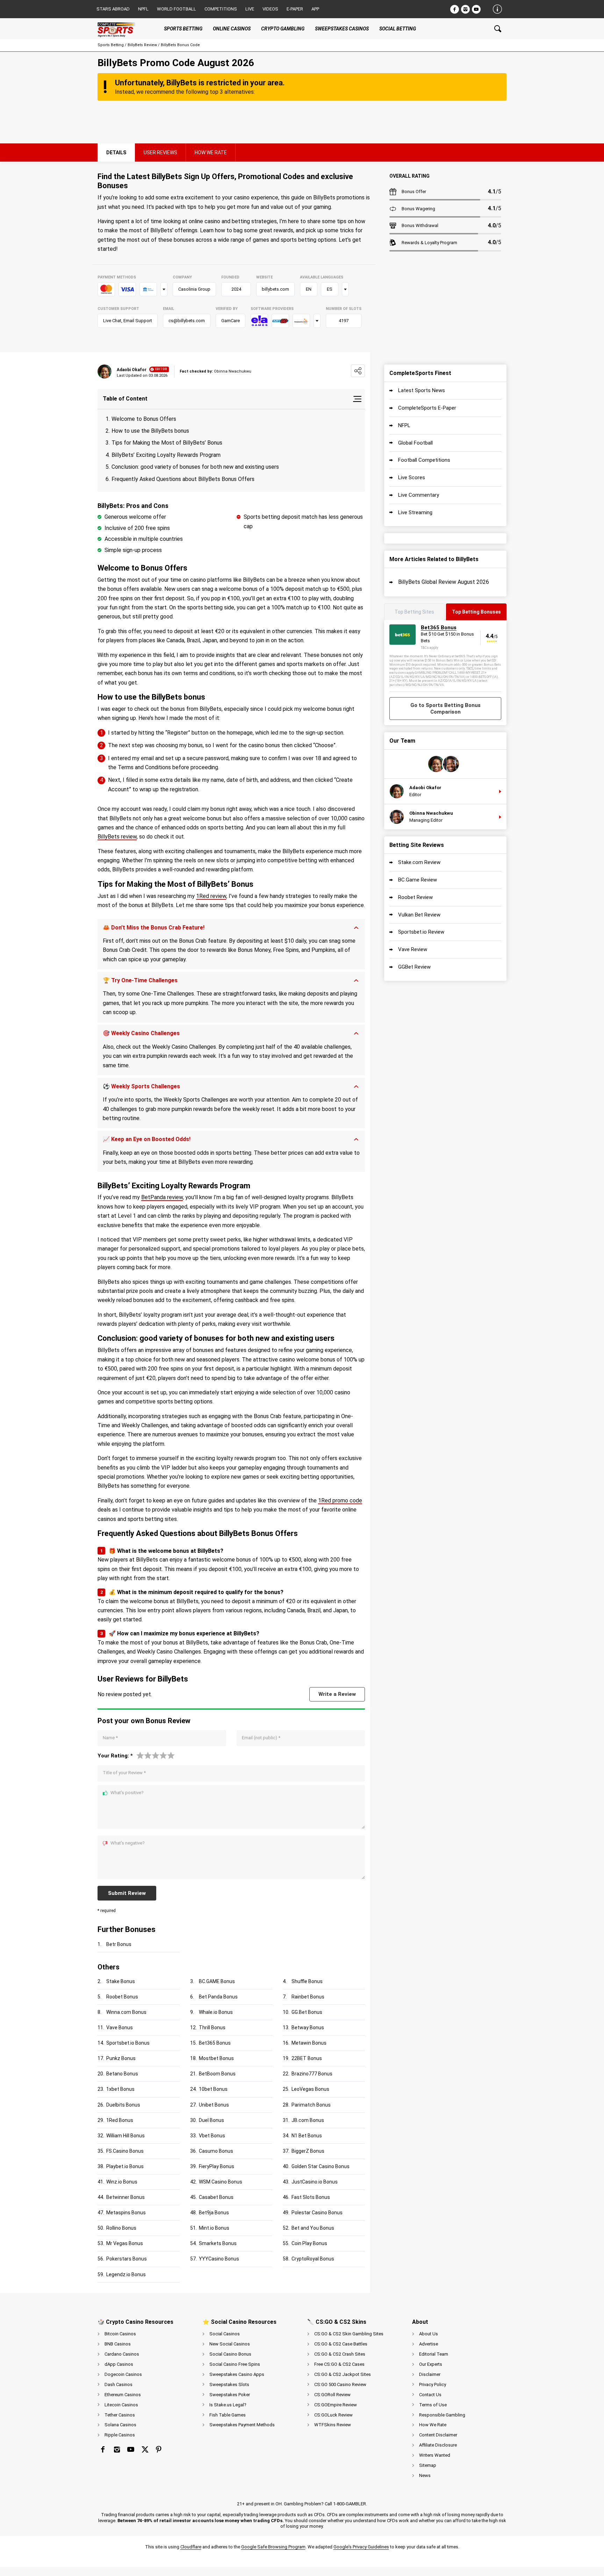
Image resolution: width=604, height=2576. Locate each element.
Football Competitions (424, 460)
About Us (429, 2334)
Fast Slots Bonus (311, 2197)
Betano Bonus (122, 2074)
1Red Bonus (120, 2120)
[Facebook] (455, 9)
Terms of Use (433, 2405)
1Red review (211, 896)
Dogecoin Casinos (123, 2374)
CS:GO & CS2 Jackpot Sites (343, 2374)
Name (110, 1738)
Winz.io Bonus (122, 2182)
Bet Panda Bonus (218, 1997)
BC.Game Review (418, 880)
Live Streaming (415, 512)
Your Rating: (115, 1756)
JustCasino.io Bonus (315, 2182)
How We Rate (433, 2425)
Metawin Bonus (309, 2043)
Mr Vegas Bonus (125, 2243)
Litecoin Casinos (121, 2405)
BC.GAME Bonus (217, 1981)
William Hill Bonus (125, 2136)
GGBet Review (414, 967)
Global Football (415, 443)
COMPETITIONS (221, 9)
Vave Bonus (120, 2027)
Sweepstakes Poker (230, 2395)
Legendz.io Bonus (126, 2274)
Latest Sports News (422, 390)
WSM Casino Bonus (221, 2182)
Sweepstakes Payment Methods (242, 2425)
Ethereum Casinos (123, 2395)
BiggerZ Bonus (308, 2151)
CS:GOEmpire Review (336, 2405)
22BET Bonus (307, 2058)
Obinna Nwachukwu (431, 813)
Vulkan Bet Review (419, 915)
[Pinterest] (159, 2449)
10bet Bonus (213, 2089)
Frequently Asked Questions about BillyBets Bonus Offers (183, 479)
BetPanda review (162, 1197)
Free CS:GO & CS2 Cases (339, 2364)
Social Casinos (225, 2334)
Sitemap (428, 2465)
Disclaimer (430, 2374)
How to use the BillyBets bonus (150, 431)
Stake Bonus (121, 1981)
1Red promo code (340, 1501)
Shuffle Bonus (307, 1981)
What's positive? (127, 1793)
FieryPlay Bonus (217, 2166)
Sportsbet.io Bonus (128, 2043)
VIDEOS (270, 9)
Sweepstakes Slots (229, 2384)
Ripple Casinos (120, 2435)
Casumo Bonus (216, 2151)
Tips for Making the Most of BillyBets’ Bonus (167, 443)
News (425, 2475)
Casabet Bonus (216, 2197)
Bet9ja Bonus (214, 2213)
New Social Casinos (230, 2344)
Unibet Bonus (214, 2105)
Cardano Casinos (122, 2354)
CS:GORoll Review (332, 2395)
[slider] (156, 1755)
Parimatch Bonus (311, 2105)
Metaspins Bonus (126, 2213)
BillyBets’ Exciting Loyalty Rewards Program (166, 455)
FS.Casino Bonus (125, 2151)
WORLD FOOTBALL (177, 9)
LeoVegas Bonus (310, 2089)
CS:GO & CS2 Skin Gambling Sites (349, 2334)
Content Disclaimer (438, 2435)
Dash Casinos (118, 2384)
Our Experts (431, 2364)
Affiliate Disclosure (438, 2445)
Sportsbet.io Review (421, 932)
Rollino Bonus (121, 2228)
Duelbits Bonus (123, 2105)
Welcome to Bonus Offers (144, 419)
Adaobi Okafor (132, 370)
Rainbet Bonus (308, 1997)
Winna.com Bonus (126, 2012)
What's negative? (128, 1843)
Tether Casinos (120, 2415)
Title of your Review (124, 1773)
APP (315, 9)
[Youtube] (476, 9)
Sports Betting (111, 45)
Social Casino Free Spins (235, 2364)
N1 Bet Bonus (307, 2136)
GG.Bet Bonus (307, 2012)
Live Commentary (419, 495)
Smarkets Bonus (218, 2243)
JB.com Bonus (308, 2120)
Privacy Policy (433, 2384)
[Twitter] (145, 2449)
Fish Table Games (228, 2415)
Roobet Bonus (122, 1997)
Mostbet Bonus (216, 2058)
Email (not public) (261, 1738)
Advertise (429, 2344)
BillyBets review (117, 837)
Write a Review (337, 1694)
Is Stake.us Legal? (228, 2405)
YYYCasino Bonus (219, 2259)
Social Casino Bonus (230, 2354)
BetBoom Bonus (217, 2074)
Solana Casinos (120, 2425)
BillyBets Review (142, 45)
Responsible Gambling (442, 2415)
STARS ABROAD (113, 9)
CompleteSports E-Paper (427, 408)
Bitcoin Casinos (120, 2334)
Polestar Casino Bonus (317, 2213)
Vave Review (413, 949)
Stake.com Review (419, 862)
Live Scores (412, 477)
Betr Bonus (119, 1944)
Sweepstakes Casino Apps (237, 2374)
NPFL (143, 9)
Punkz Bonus (121, 2058)
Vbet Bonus (212, 2136)
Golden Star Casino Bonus (321, 2166)
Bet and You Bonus (313, 2228)
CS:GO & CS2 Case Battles (341, 2344)
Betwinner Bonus (125, 2197)
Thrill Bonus (212, 2027)
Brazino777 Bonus (312, 2074)
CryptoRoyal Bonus (313, 2259)
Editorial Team (434, 2354)
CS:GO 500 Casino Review (340, 2384)
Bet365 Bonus (215, 2043)
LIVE (250, 9)
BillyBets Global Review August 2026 (444, 582)
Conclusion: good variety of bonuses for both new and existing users (195, 467)
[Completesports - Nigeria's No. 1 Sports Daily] (122, 29)
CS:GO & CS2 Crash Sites (340, 2354)
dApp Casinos (119, 2364)
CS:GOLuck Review (333, 2415)
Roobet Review (415, 897)
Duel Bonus (211, 2120)
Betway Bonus (308, 2027)
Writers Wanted (435, 2455)
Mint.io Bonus (214, 2228)
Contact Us (430, 2395)
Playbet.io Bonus (125, 2166)
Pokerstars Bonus (127, 2259)
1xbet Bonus (120, 2089)
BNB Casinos (118, 2344)
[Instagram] (465, 9)
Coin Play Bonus (309, 2243)
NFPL (404, 425)
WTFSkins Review (333, 2425)
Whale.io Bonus (216, 2012)
